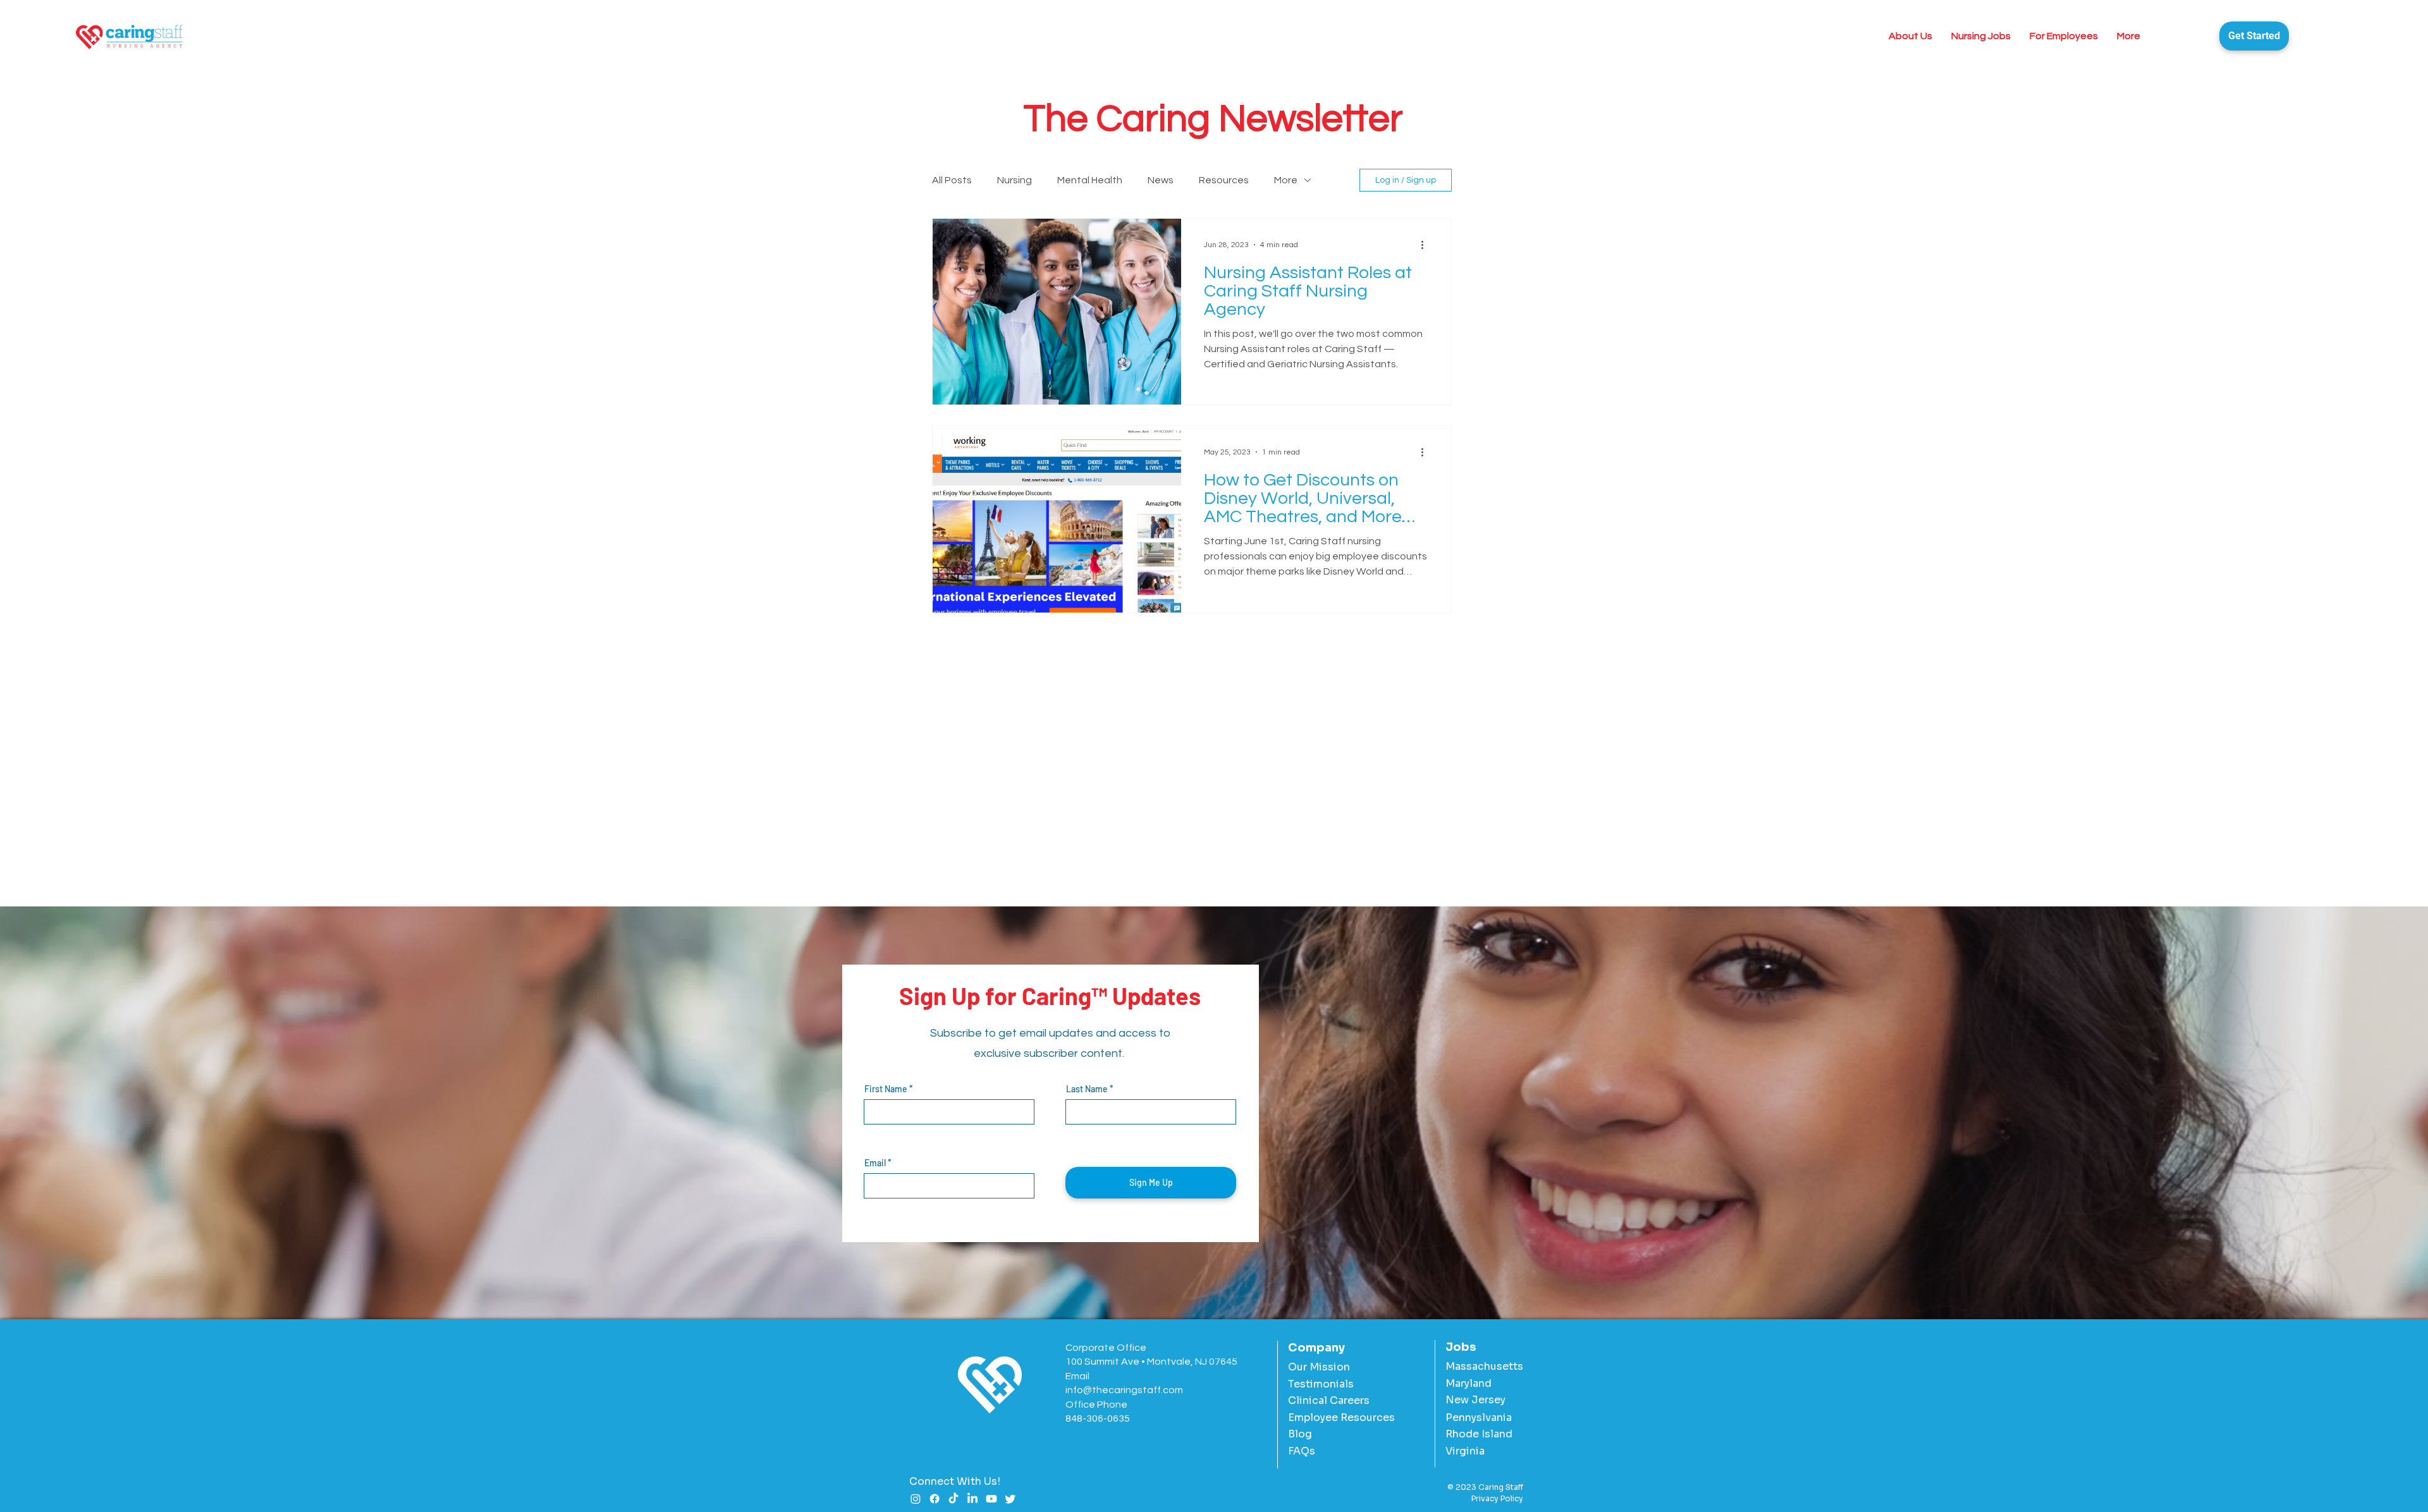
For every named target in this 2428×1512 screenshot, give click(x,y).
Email (875, 1163)
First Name (886, 1089)
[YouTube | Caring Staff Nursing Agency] (991, 1499)
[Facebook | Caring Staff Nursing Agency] (935, 1499)
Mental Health (1090, 180)
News (1161, 180)
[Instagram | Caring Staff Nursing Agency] (916, 1499)
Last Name (1087, 1089)
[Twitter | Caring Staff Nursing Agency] (1010, 1499)
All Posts (952, 180)
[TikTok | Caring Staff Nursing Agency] (953, 1499)
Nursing (1015, 180)
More (1286, 180)
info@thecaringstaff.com (1124, 1390)
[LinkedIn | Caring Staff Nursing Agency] (972, 1499)
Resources (1224, 180)
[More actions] (1426, 245)
